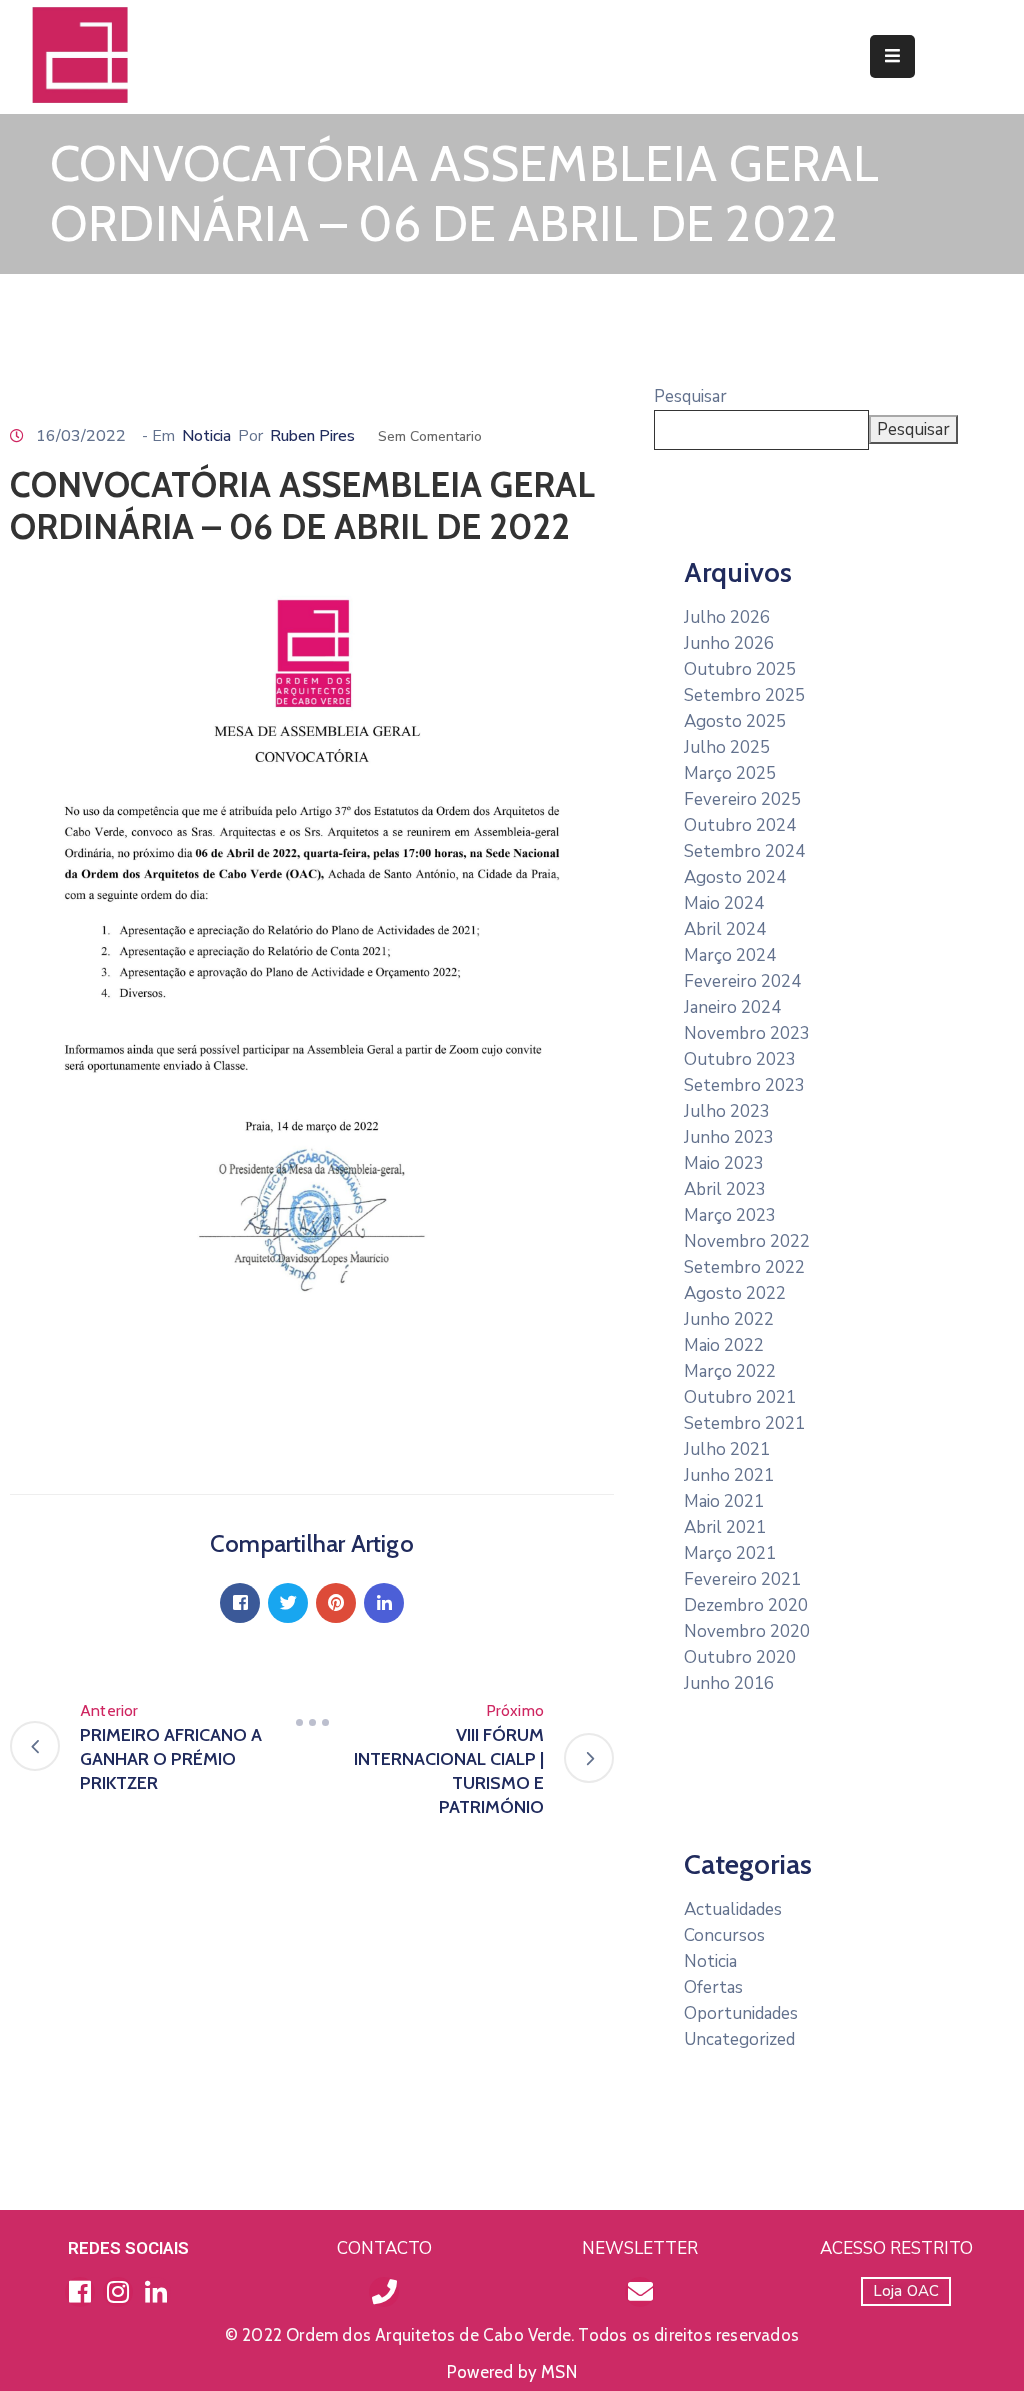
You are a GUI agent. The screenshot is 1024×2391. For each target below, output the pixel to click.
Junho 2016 (729, 1683)
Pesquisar (690, 396)
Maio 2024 (724, 903)
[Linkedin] (384, 1603)
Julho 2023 (727, 1111)
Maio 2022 (724, 1345)
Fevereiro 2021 (742, 1579)
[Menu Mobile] (892, 56)
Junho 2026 (729, 643)
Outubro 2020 (740, 1657)
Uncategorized (739, 2039)
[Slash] (312, 1723)
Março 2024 (730, 955)
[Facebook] (240, 1603)
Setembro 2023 (744, 1085)
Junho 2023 (729, 1137)
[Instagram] (118, 2292)
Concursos (724, 1935)
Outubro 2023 (740, 1059)
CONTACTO (384, 2248)
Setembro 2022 (744, 1267)
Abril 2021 (725, 1527)
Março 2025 (730, 773)
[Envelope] (640, 2292)
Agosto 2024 (735, 877)
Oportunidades (741, 2013)
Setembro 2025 (744, 695)
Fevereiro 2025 (742, 799)
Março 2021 (730, 1553)
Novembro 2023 (747, 1033)
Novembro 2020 (747, 1631)
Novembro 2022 (747, 1241)
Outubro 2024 (740, 825)
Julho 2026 (727, 617)
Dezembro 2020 (746, 1605)
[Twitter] (288, 1603)
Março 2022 (730, 1371)
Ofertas (713, 1987)
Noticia (206, 436)
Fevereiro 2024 (742, 981)
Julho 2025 (727, 747)
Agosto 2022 (735, 1293)
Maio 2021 (724, 1501)
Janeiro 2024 (732, 1007)
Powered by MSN (512, 2372)
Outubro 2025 (740, 669)
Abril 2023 (725, 1189)
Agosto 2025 (735, 721)
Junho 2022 (729, 1319)
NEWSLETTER (640, 2248)
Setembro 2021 (744, 1423)
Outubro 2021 (740, 1397)
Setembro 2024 (744, 851)
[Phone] (384, 2292)
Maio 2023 (724, 1163)
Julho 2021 (727, 1449)
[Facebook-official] (80, 2292)
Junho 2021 (729, 1475)
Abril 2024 (725, 929)
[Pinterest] (336, 1603)
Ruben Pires (312, 436)
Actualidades (733, 1909)
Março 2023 (730, 1215)
